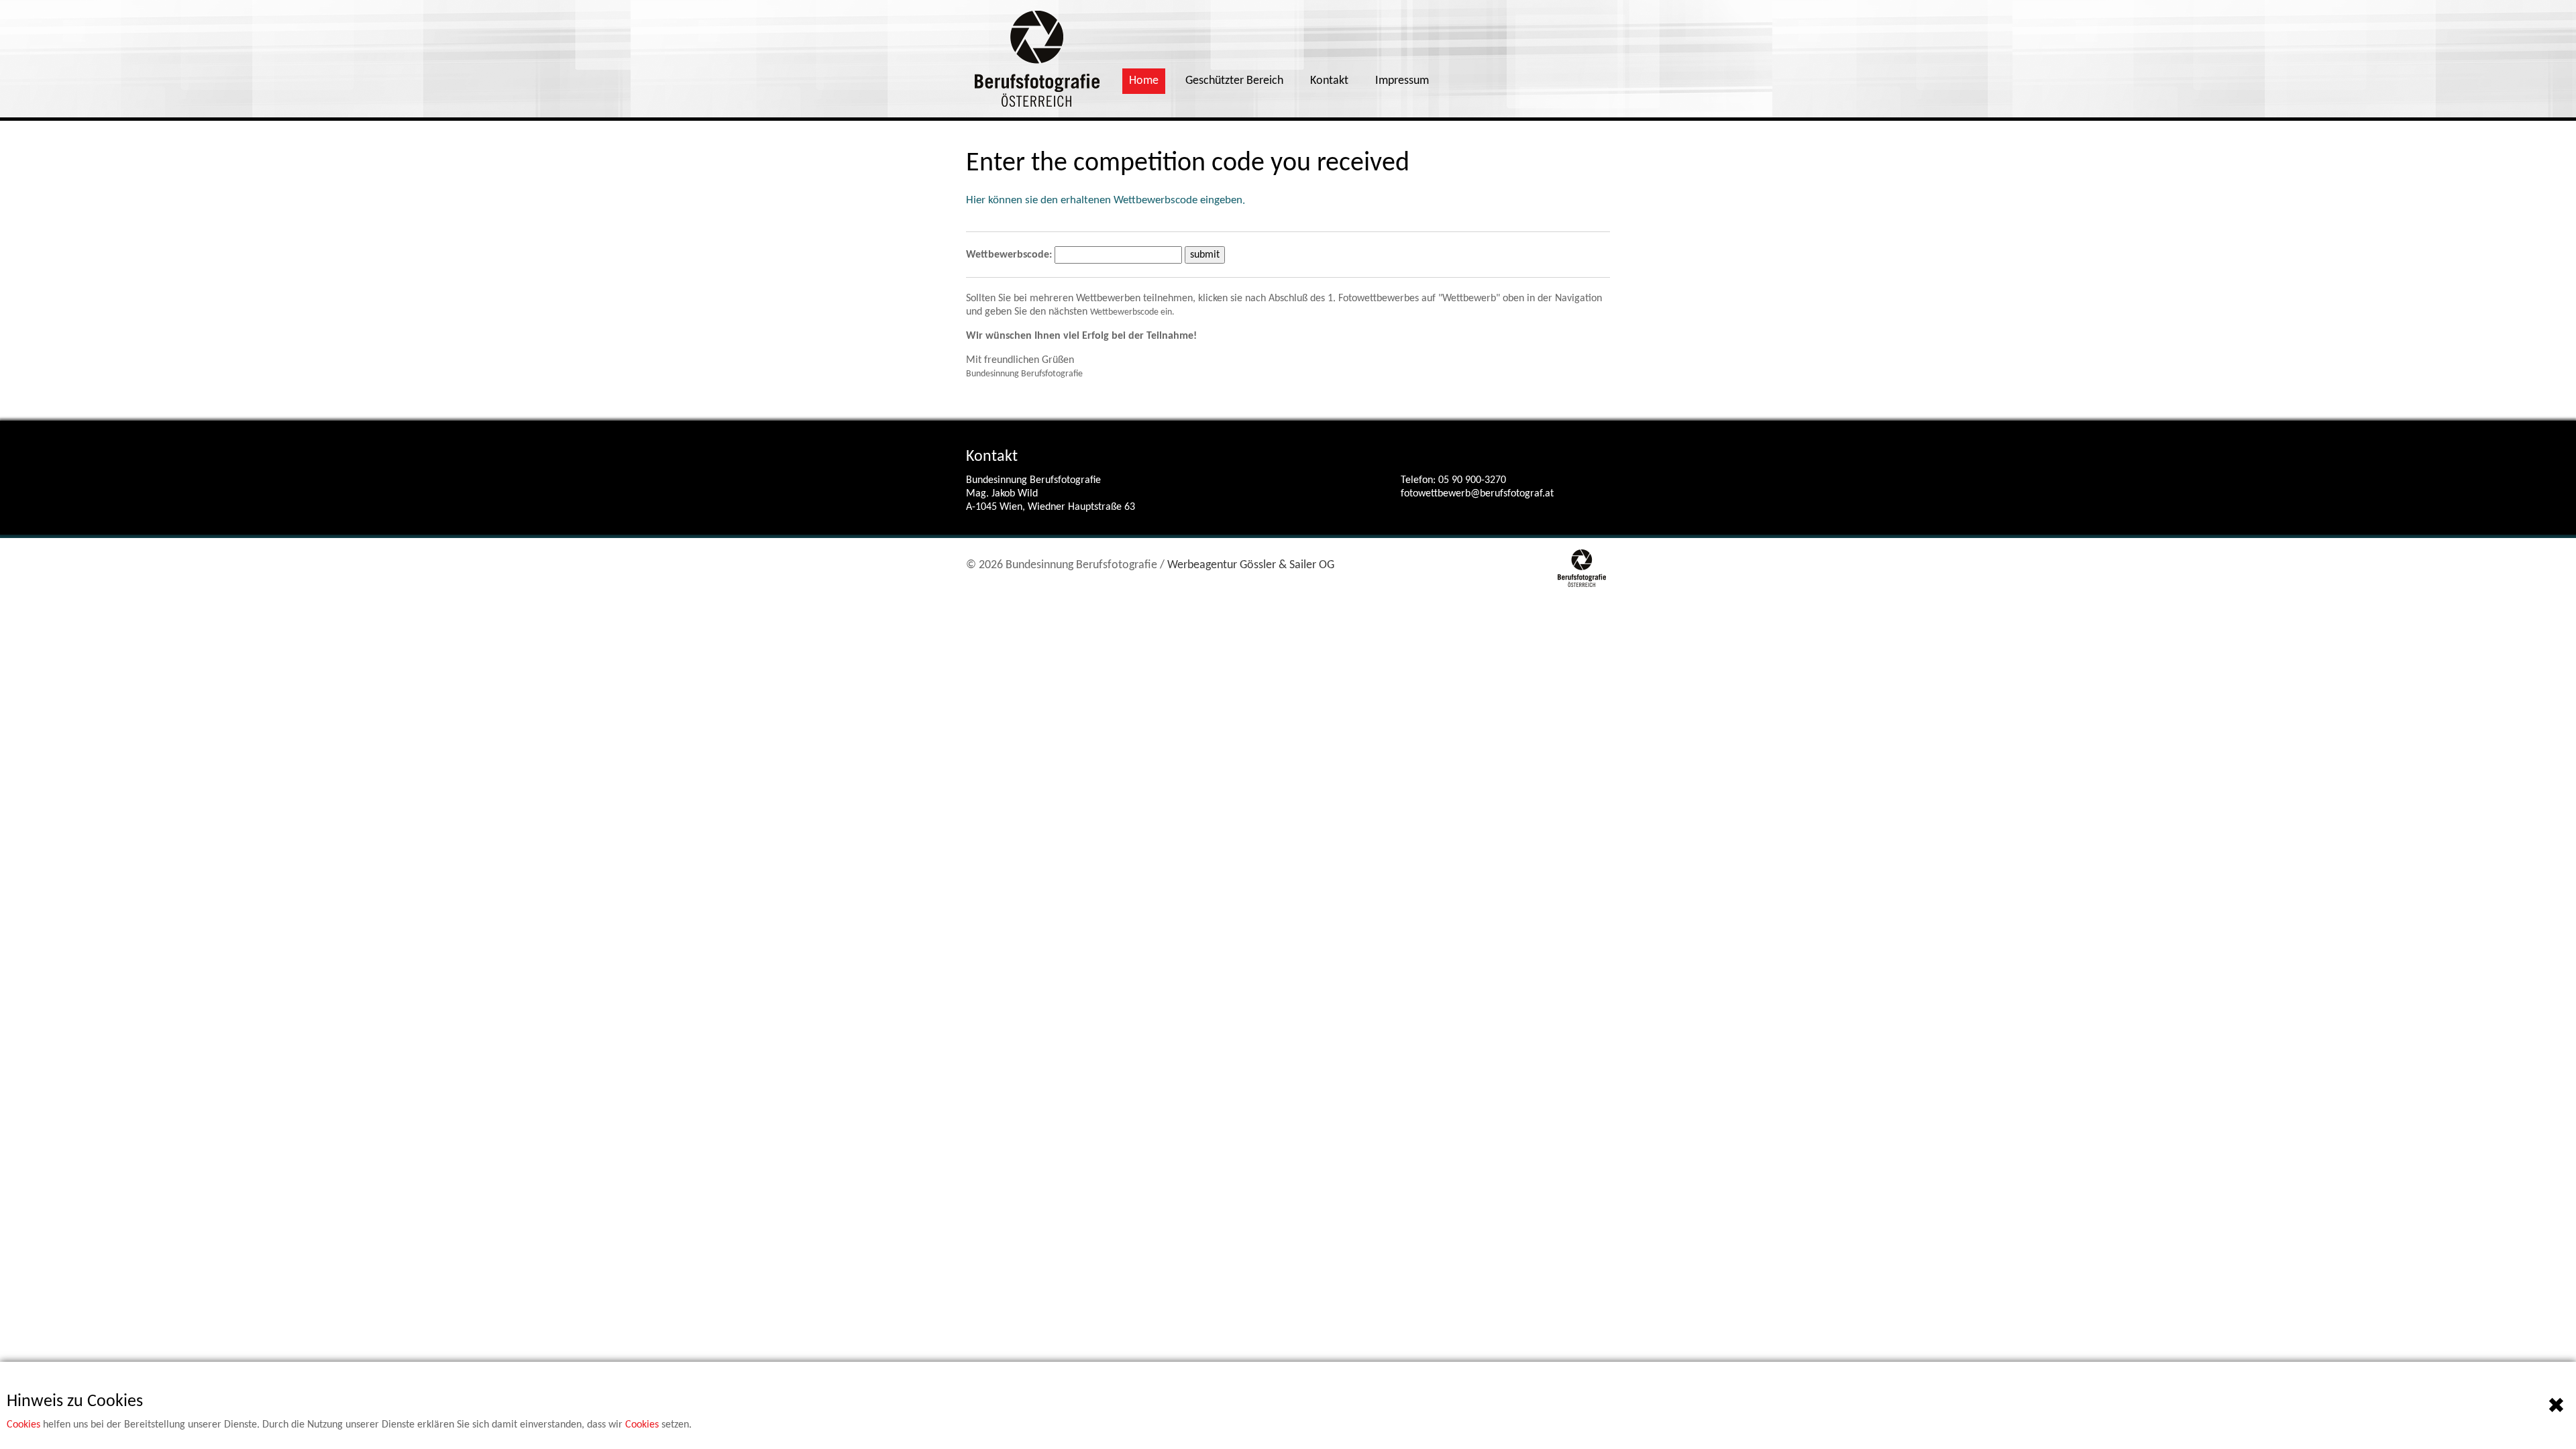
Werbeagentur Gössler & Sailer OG (1251, 565)
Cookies (23, 1425)
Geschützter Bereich (1234, 81)
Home (1144, 81)
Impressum (1402, 81)
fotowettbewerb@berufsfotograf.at (1477, 494)
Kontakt (1329, 81)
